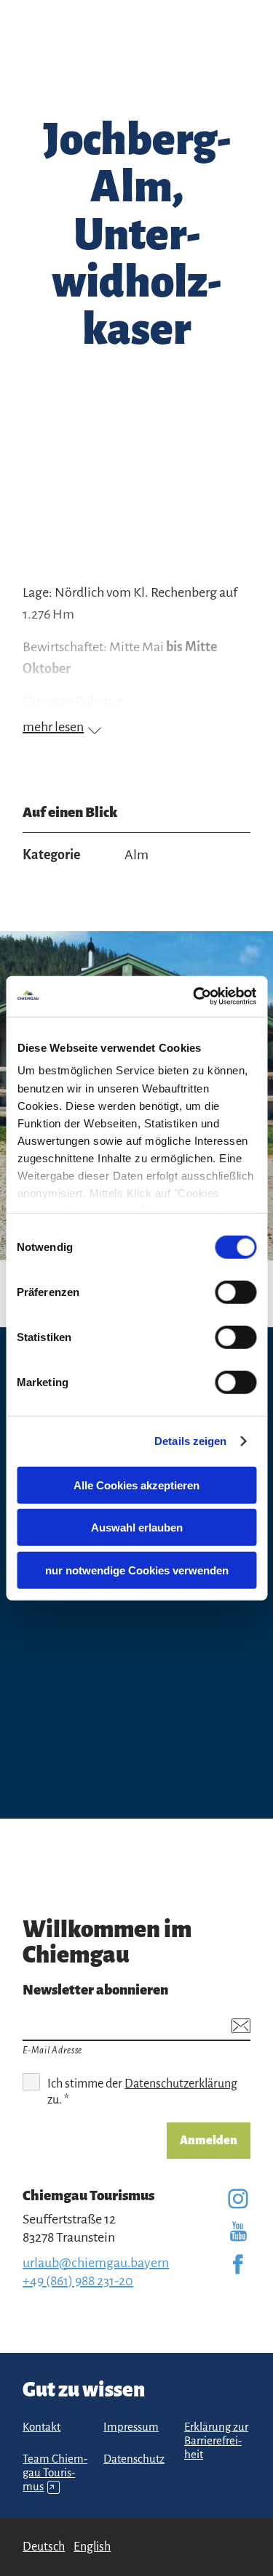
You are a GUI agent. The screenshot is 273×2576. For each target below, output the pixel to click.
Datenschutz (134, 2459)
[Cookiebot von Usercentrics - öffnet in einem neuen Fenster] (194, 997)
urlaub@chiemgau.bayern (96, 2263)
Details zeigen (190, 1441)
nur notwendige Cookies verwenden (137, 1570)
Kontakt (41, 2427)
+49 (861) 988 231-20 (78, 2281)
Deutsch (44, 2547)
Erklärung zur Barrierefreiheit (216, 2441)
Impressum (131, 2427)
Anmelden (209, 2141)
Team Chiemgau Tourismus (55, 2473)
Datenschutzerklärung (181, 2084)
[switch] (236, 1292)
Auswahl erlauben (137, 1528)
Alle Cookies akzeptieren (136, 1485)
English (92, 2547)
